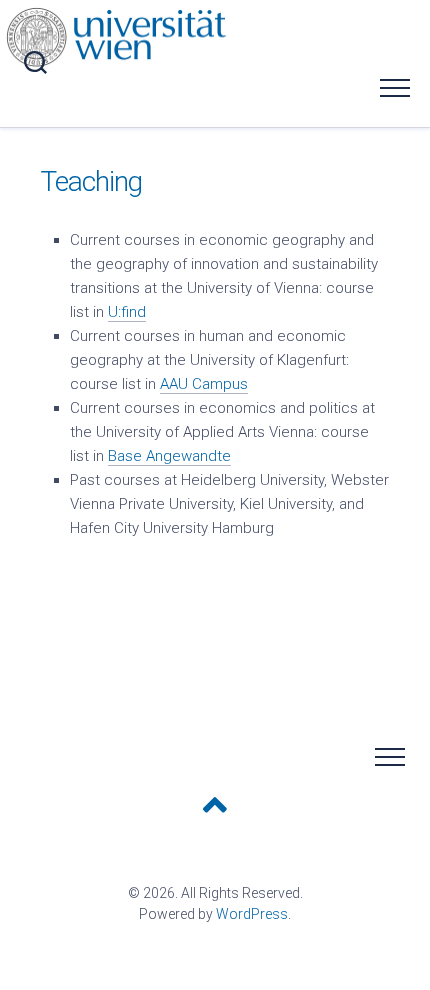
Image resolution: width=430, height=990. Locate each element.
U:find (127, 312)
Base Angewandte (169, 456)
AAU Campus (204, 384)
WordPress (252, 914)
